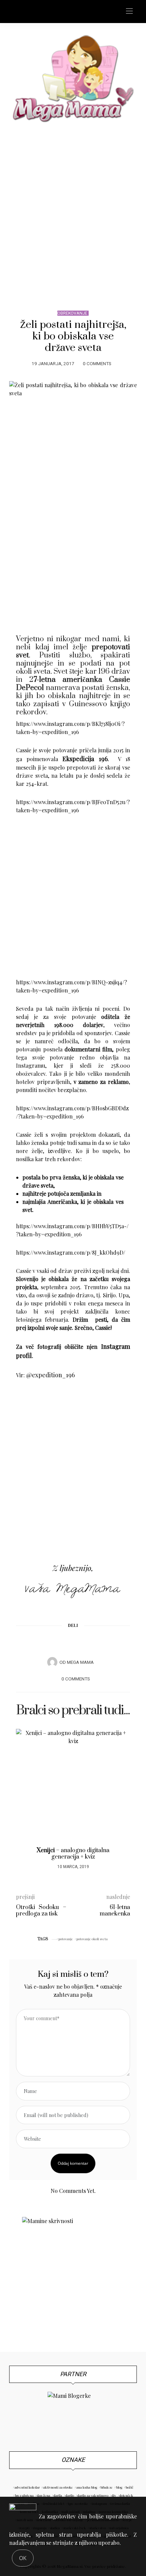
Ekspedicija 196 (85, 759)
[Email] (73, 1642)
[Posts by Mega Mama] (52, 1662)
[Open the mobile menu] (129, 11)
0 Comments (97, 364)
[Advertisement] (73, 210)
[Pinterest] (60, 1642)
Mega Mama (80, 1662)
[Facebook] (47, 1642)
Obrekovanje (72, 313)
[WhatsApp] (86, 1642)
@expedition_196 (50, 1375)
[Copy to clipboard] (99, 1642)
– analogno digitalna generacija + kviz (73, 1854)
